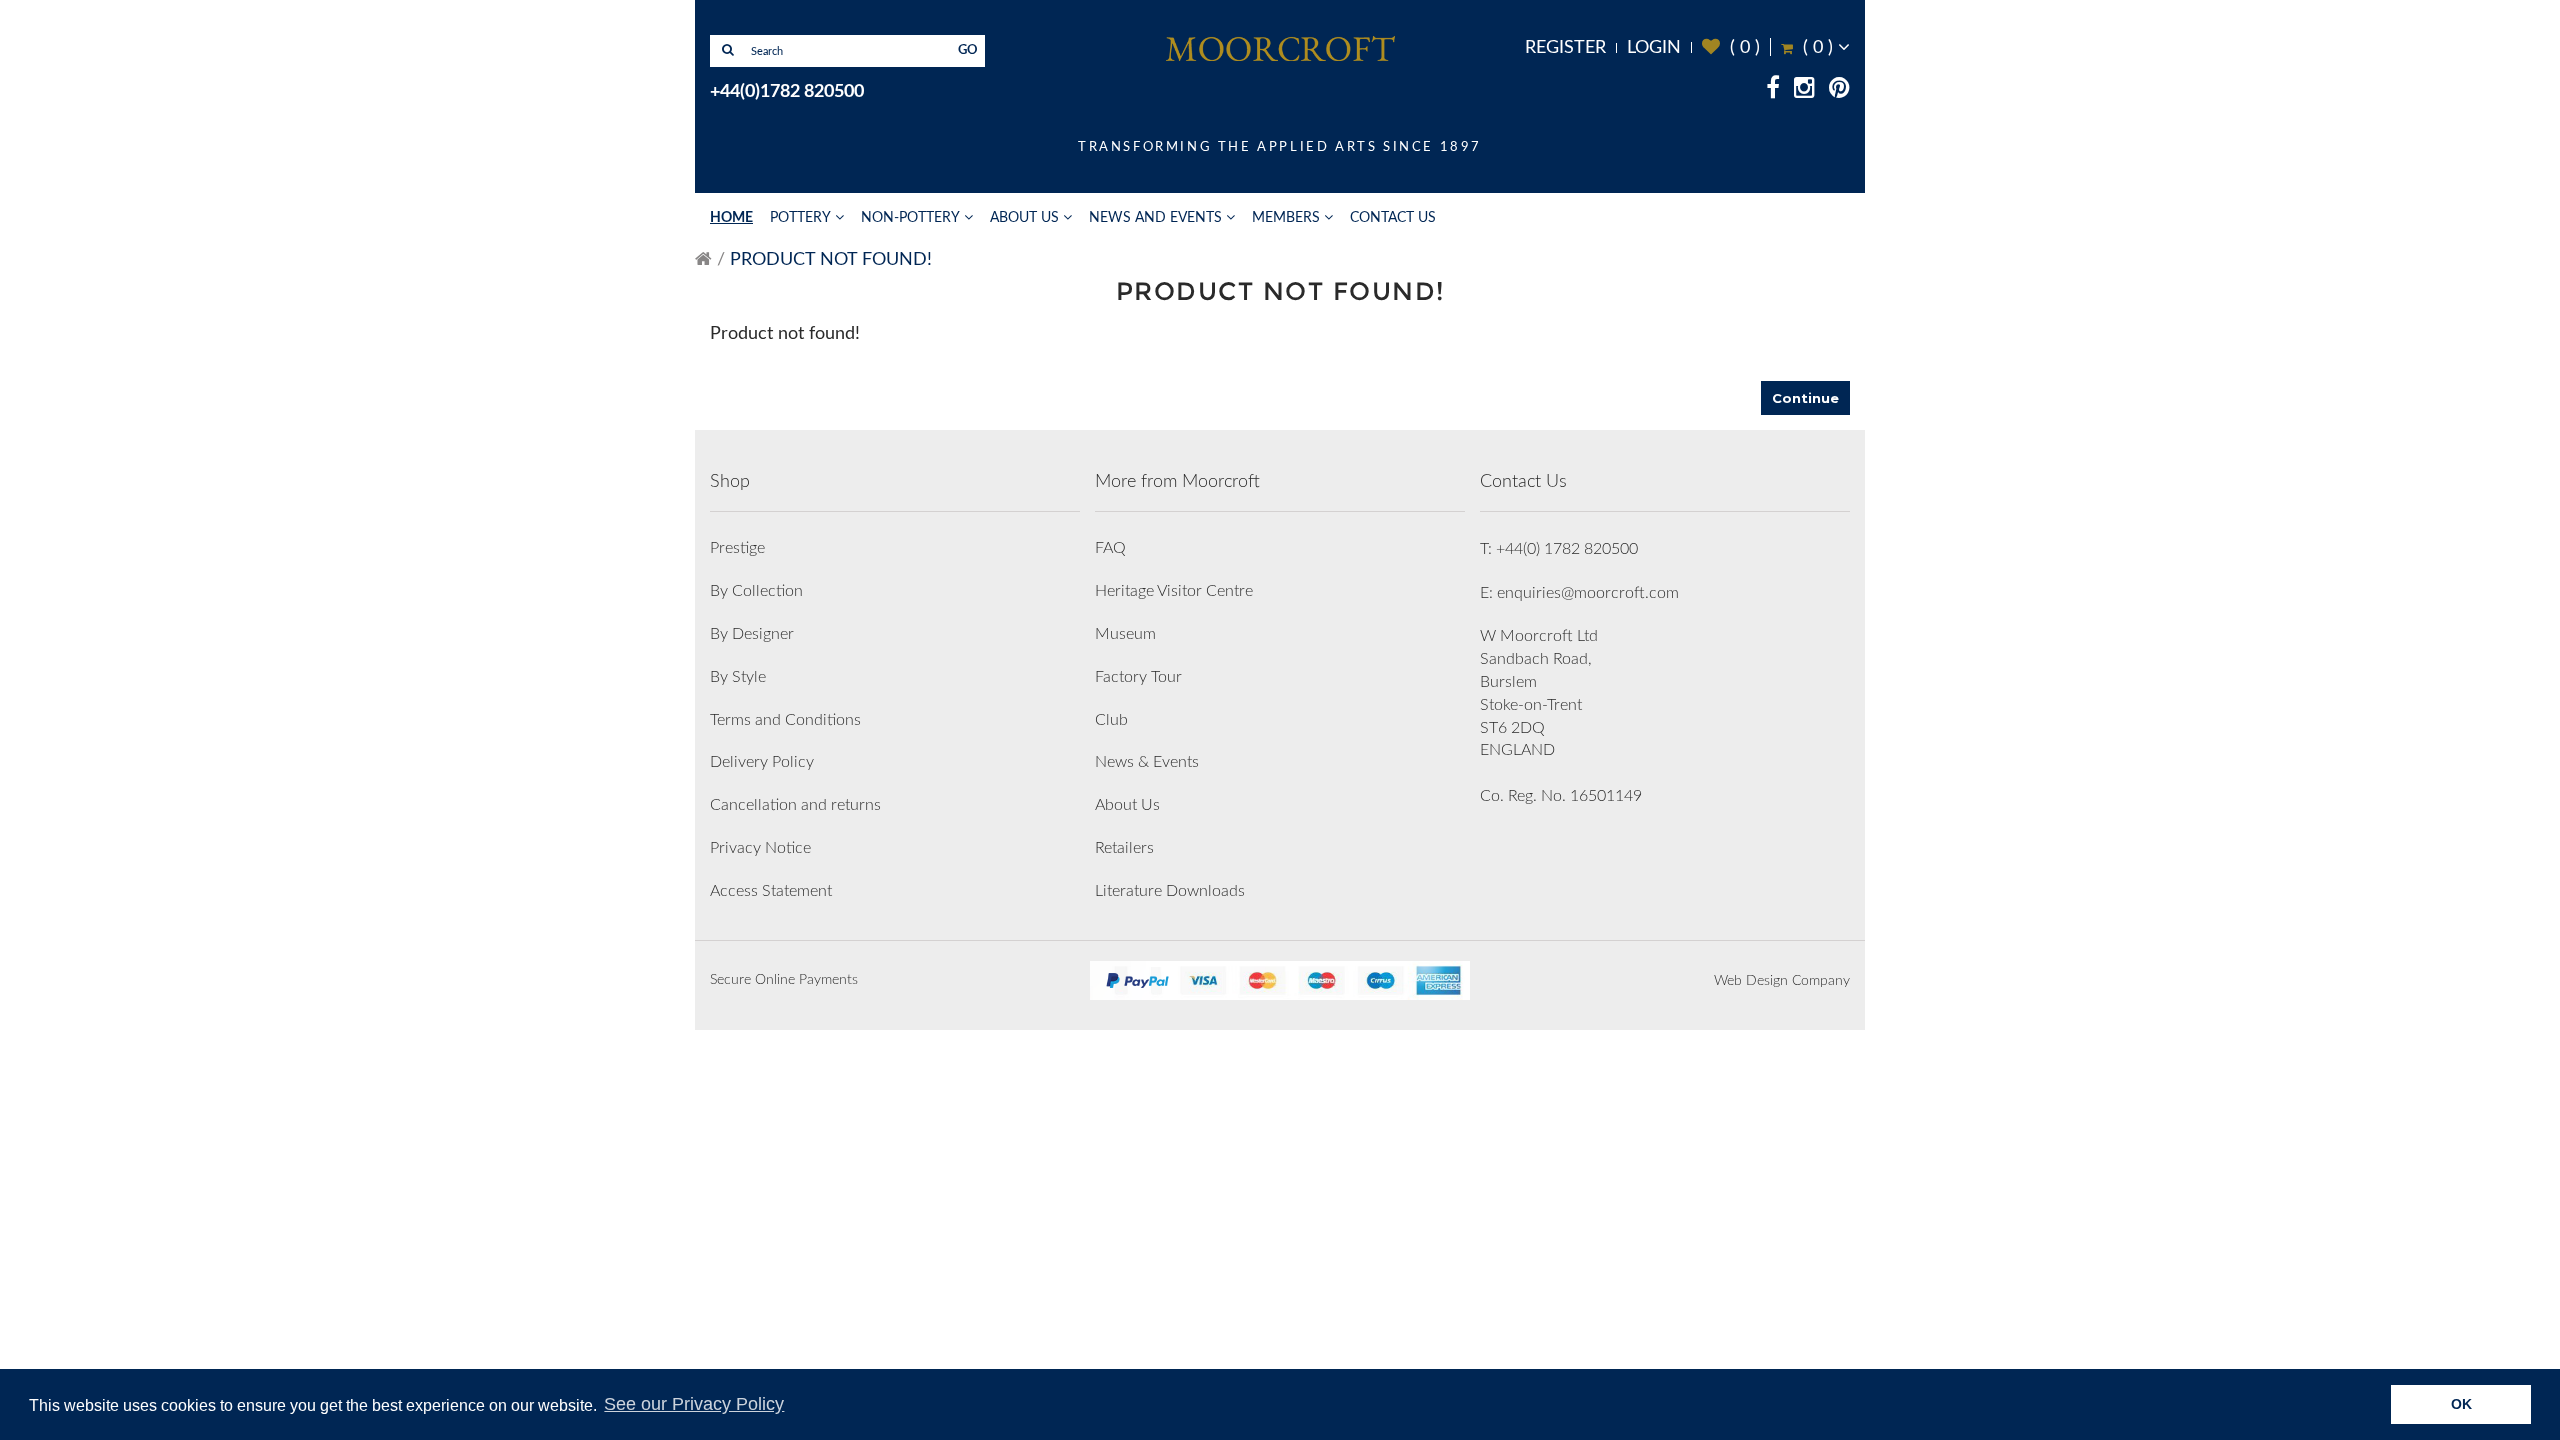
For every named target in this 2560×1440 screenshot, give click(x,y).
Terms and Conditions (785, 720)
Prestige (737, 548)
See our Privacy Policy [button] (694, 1404)
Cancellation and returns (795, 805)
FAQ (1110, 548)
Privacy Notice (760, 848)
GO (968, 50)
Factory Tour (1138, 677)
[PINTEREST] (1839, 91)
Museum (1125, 634)
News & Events (1147, 762)
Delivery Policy (762, 762)
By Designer (752, 634)
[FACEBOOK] (1773, 91)
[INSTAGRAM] (1804, 91)
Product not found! (831, 260)
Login (1654, 48)
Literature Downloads (1170, 891)
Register (1565, 48)
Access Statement (771, 891)
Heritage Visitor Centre (1174, 591)
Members (1286, 218)
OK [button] (2461, 1404)
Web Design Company (1782, 981)
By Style (738, 677)
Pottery (800, 218)
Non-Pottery (910, 218)
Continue (1805, 398)
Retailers (1124, 848)
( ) (1731, 47)
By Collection (756, 591)
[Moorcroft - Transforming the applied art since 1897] (1280, 48)
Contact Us (1393, 218)
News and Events (1155, 218)
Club (1111, 720)
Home (731, 218)
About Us (1024, 218)
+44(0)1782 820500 (787, 92)
